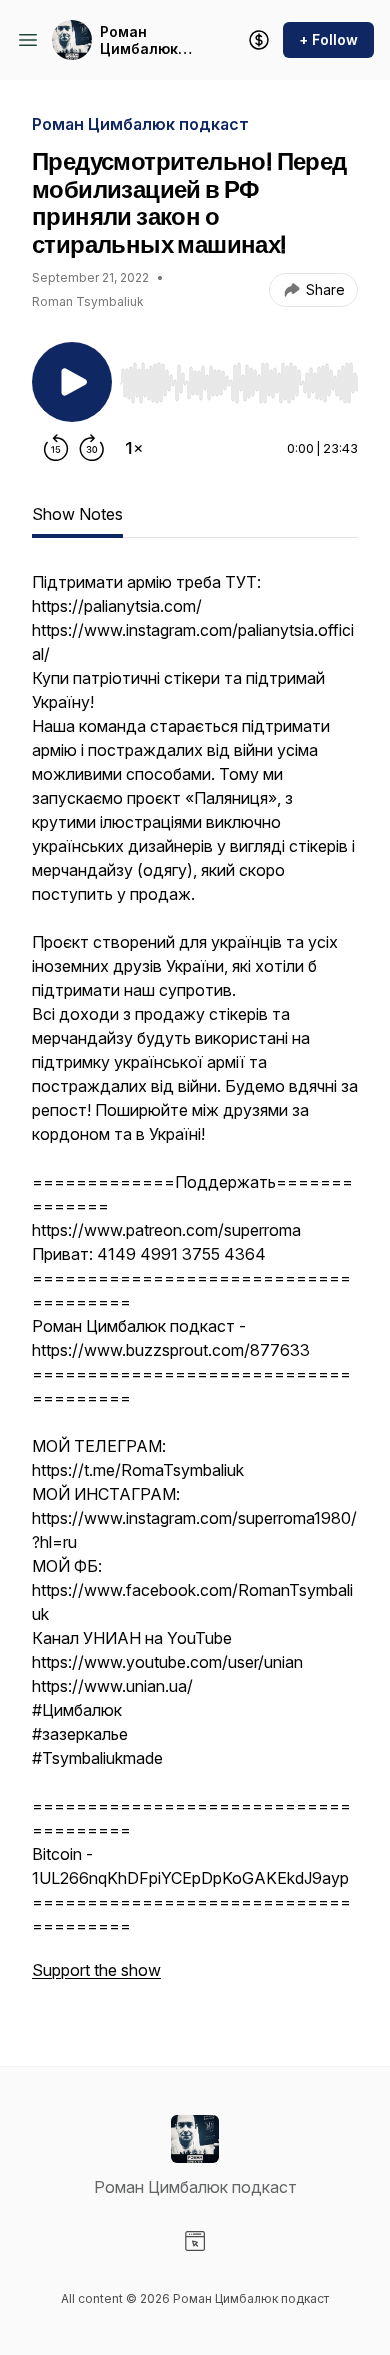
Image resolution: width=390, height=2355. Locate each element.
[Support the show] (259, 40)
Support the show (96, 1970)
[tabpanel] (195, 1286)
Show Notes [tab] (77, 514)
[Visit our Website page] (195, 2241)
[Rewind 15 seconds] (56, 448)
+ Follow (328, 39)
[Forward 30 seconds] (92, 448)
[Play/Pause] (72, 382)
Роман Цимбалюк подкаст (139, 40)
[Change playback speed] (134, 448)
